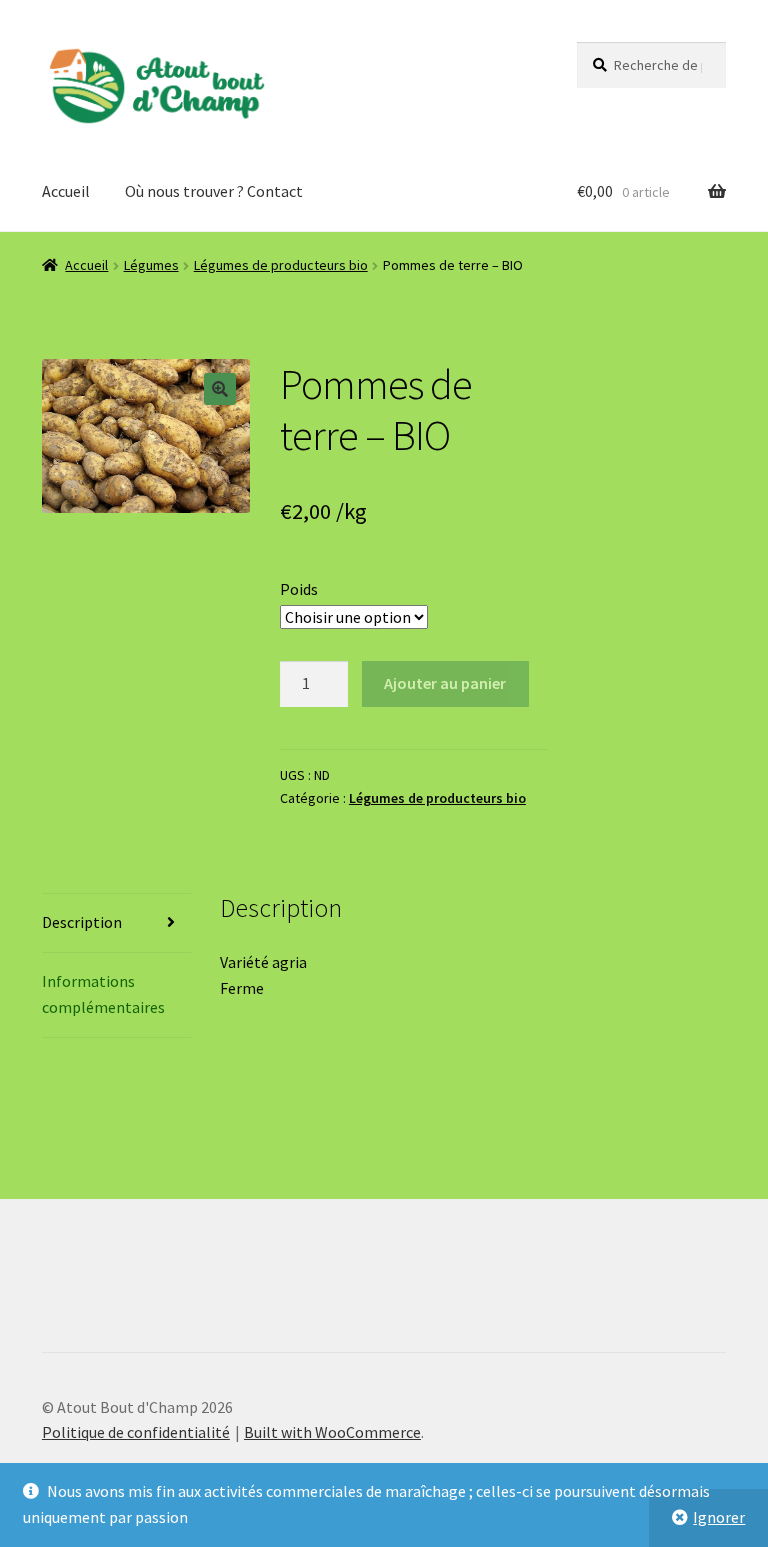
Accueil (66, 191)
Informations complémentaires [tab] (103, 994)
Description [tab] (82, 922)
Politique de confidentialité (136, 1432)
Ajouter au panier (445, 683)
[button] (220, 389)
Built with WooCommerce (332, 1432)
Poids (299, 589)
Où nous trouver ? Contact (214, 191)
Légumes (151, 265)
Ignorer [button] (719, 1517)
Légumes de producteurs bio (281, 265)
